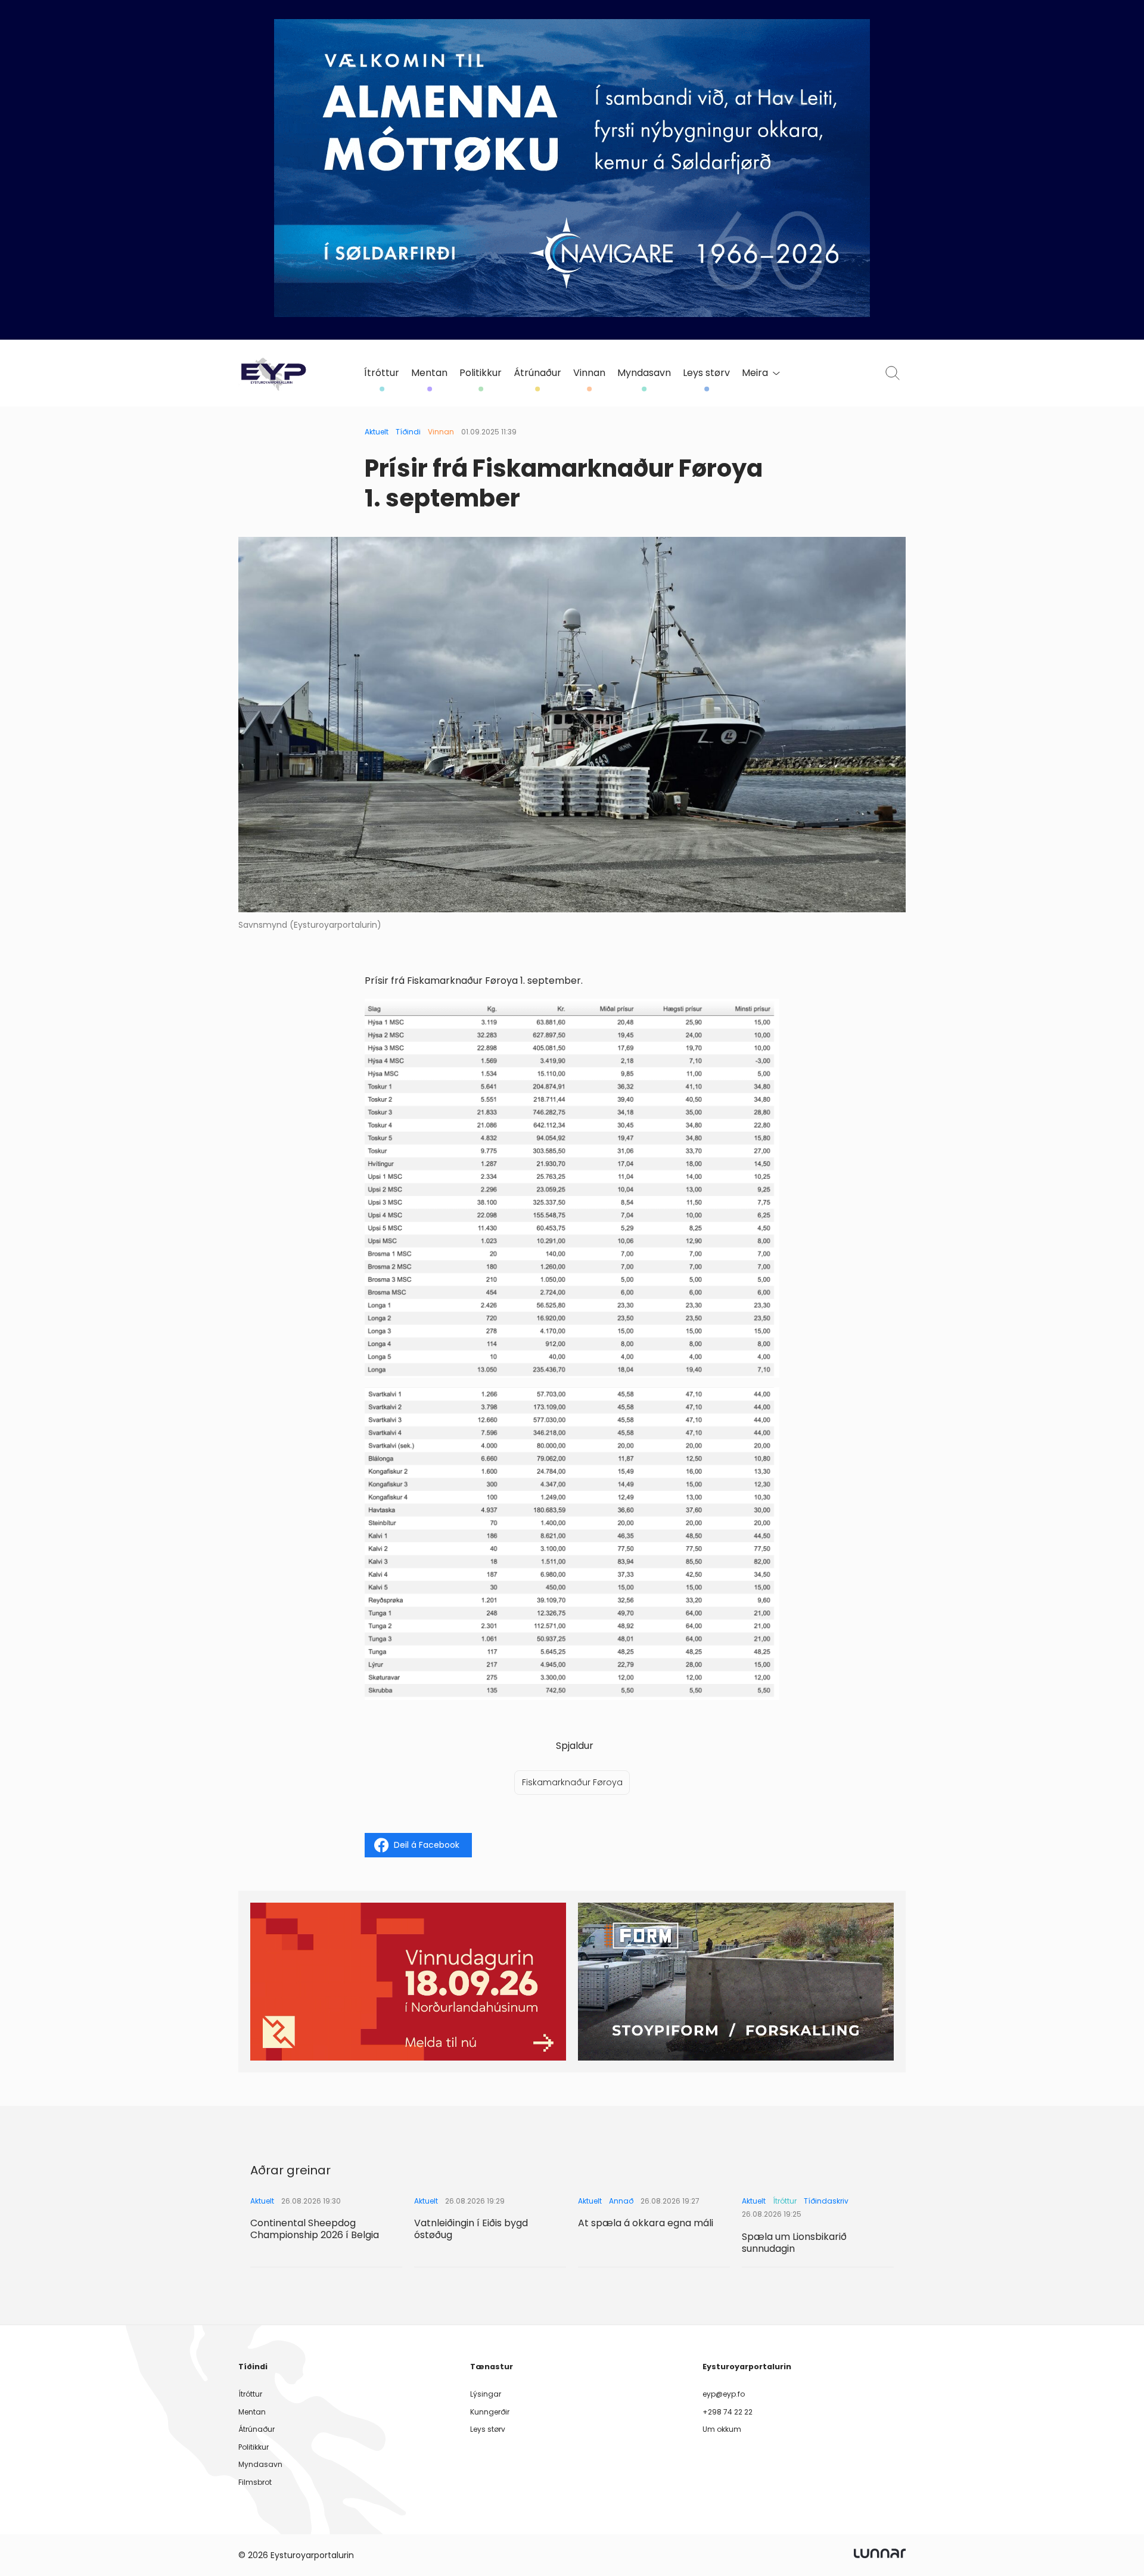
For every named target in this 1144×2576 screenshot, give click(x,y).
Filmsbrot (255, 2482)
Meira (755, 373)
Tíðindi (408, 432)
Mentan (429, 373)
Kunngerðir (490, 2412)
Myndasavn (644, 373)
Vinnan (589, 373)
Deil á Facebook (427, 1845)
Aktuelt (377, 432)
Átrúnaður (537, 373)
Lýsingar (486, 2394)
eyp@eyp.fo (724, 2394)
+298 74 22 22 (728, 2412)
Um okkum (722, 2429)
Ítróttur (382, 373)
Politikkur (481, 373)
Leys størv (706, 373)
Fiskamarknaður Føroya (572, 1782)
